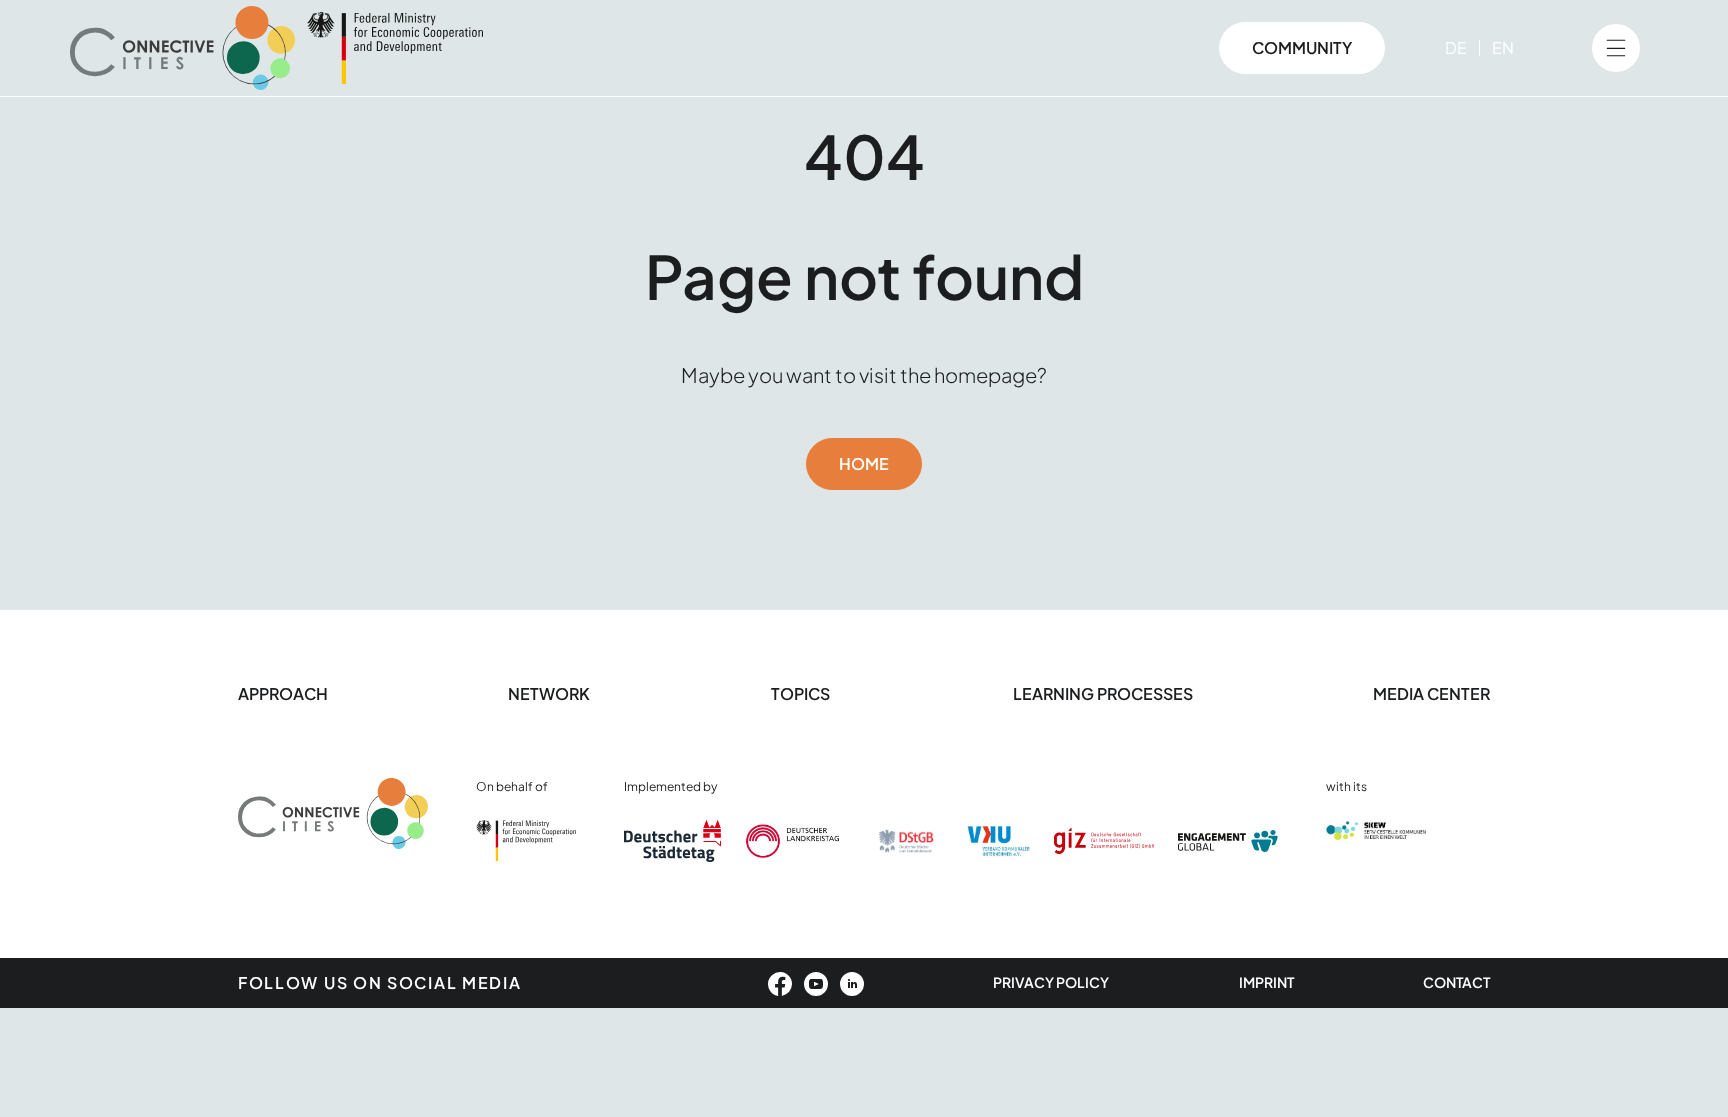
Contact (1456, 982)
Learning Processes (1103, 693)
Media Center (1431, 693)
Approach (283, 693)
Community (1302, 47)
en (1503, 47)
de (1456, 47)
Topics (802, 693)
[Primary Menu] (1616, 48)
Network (549, 693)
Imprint (1266, 982)
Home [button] (864, 463)
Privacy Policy (1051, 982)
